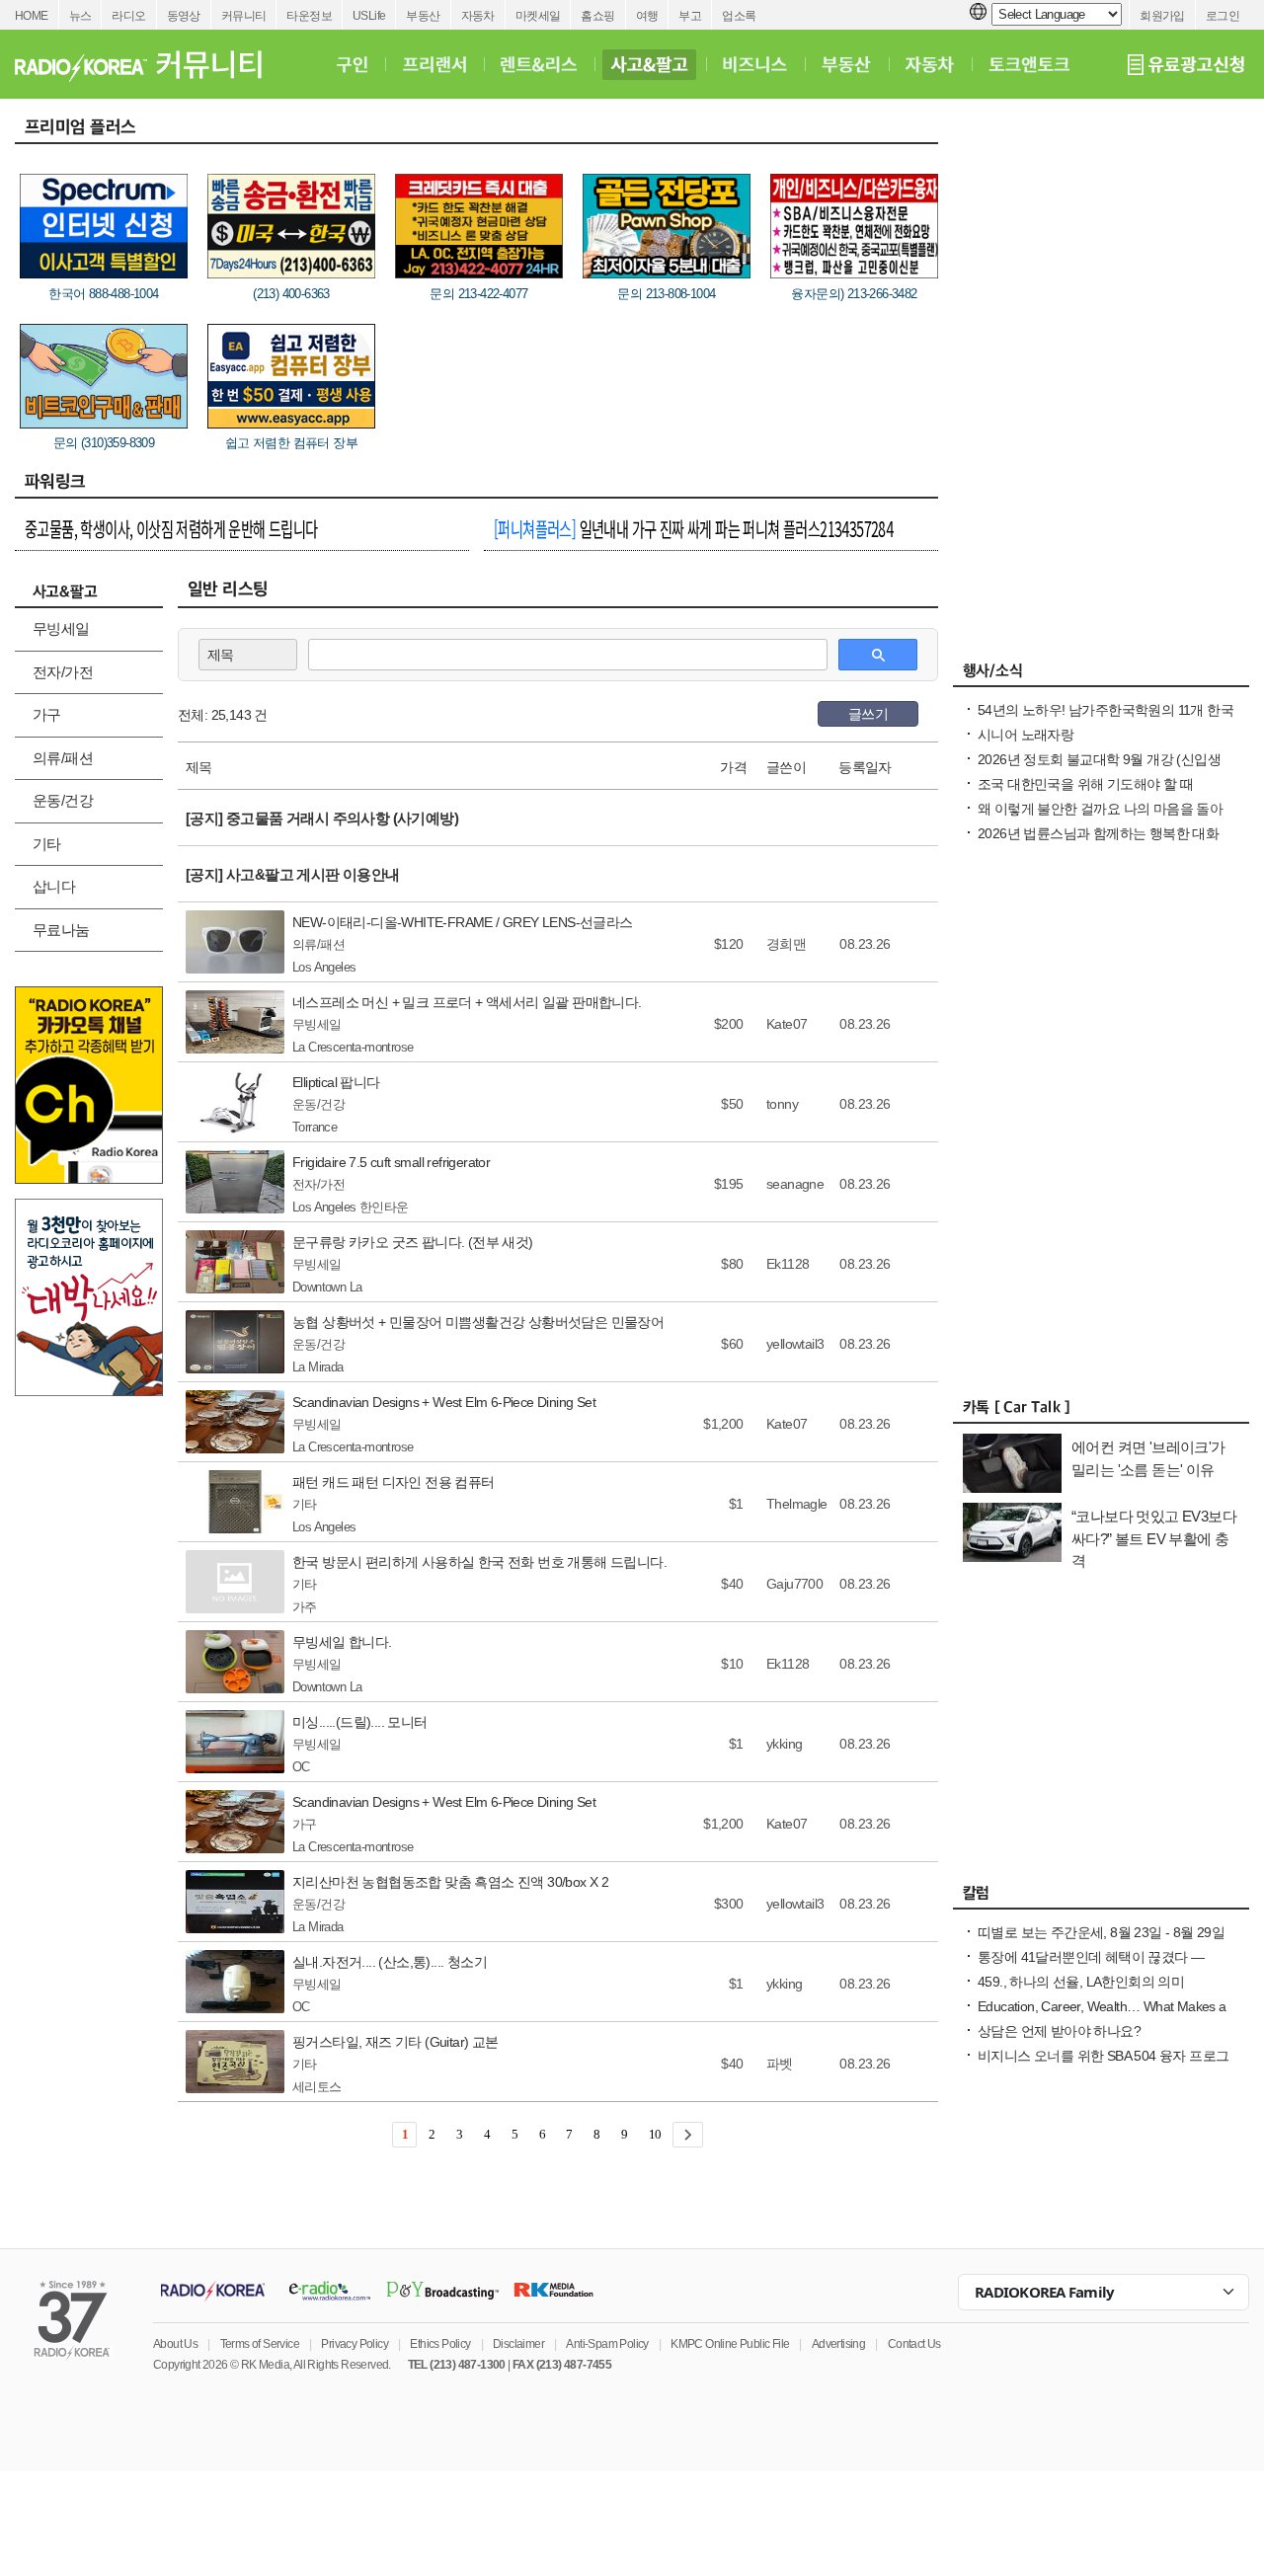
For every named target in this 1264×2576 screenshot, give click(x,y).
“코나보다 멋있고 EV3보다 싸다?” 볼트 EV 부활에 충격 (1154, 1538)
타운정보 (309, 16)
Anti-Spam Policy (607, 2344)
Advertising (838, 2344)
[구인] (352, 64)
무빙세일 (61, 628)
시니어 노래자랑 (1026, 735)
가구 (47, 714)
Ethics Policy (440, 2344)
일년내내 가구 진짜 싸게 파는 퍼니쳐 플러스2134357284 (693, 528)
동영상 (184, 16)
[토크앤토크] (1029, 64)
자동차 (478, 16)
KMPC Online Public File (730, 2344)
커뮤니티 (244, 16)
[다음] (688, 2135)
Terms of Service (260, 2344)
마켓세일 (538, 16)
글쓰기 (868, 714)
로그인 (1223, 16)
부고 (690, 16)
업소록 (739, 16)
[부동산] (846, 64)
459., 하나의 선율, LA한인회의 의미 (1081, 1982)
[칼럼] (1101, 1898)
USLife (369, 16)
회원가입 (1162, 16)
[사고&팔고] (650, 64)
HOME (32, 16)
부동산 (423, 16)
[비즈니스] (755, 64)
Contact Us (914, 2344)
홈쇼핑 (597, 16)
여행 (647, 16)
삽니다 (54, 886)
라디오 (128, 16)
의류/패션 (63, 758)
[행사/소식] (1101, 675)
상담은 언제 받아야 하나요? (1059, 2031)
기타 (47, 844)
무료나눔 (61, 930)
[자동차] (930, 64)
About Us (175, 2344)
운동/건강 (63, 800)
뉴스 (80, 16)
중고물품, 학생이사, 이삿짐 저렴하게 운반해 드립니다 (171, 528)
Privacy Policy (355, 2344)
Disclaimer (518, 2344)
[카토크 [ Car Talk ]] (1101, 1412)
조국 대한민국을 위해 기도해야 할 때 (1085, 784)
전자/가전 (63, 672)
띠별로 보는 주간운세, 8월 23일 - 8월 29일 (1101, 1932)
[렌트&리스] (539, 64)
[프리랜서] (434, 64)
